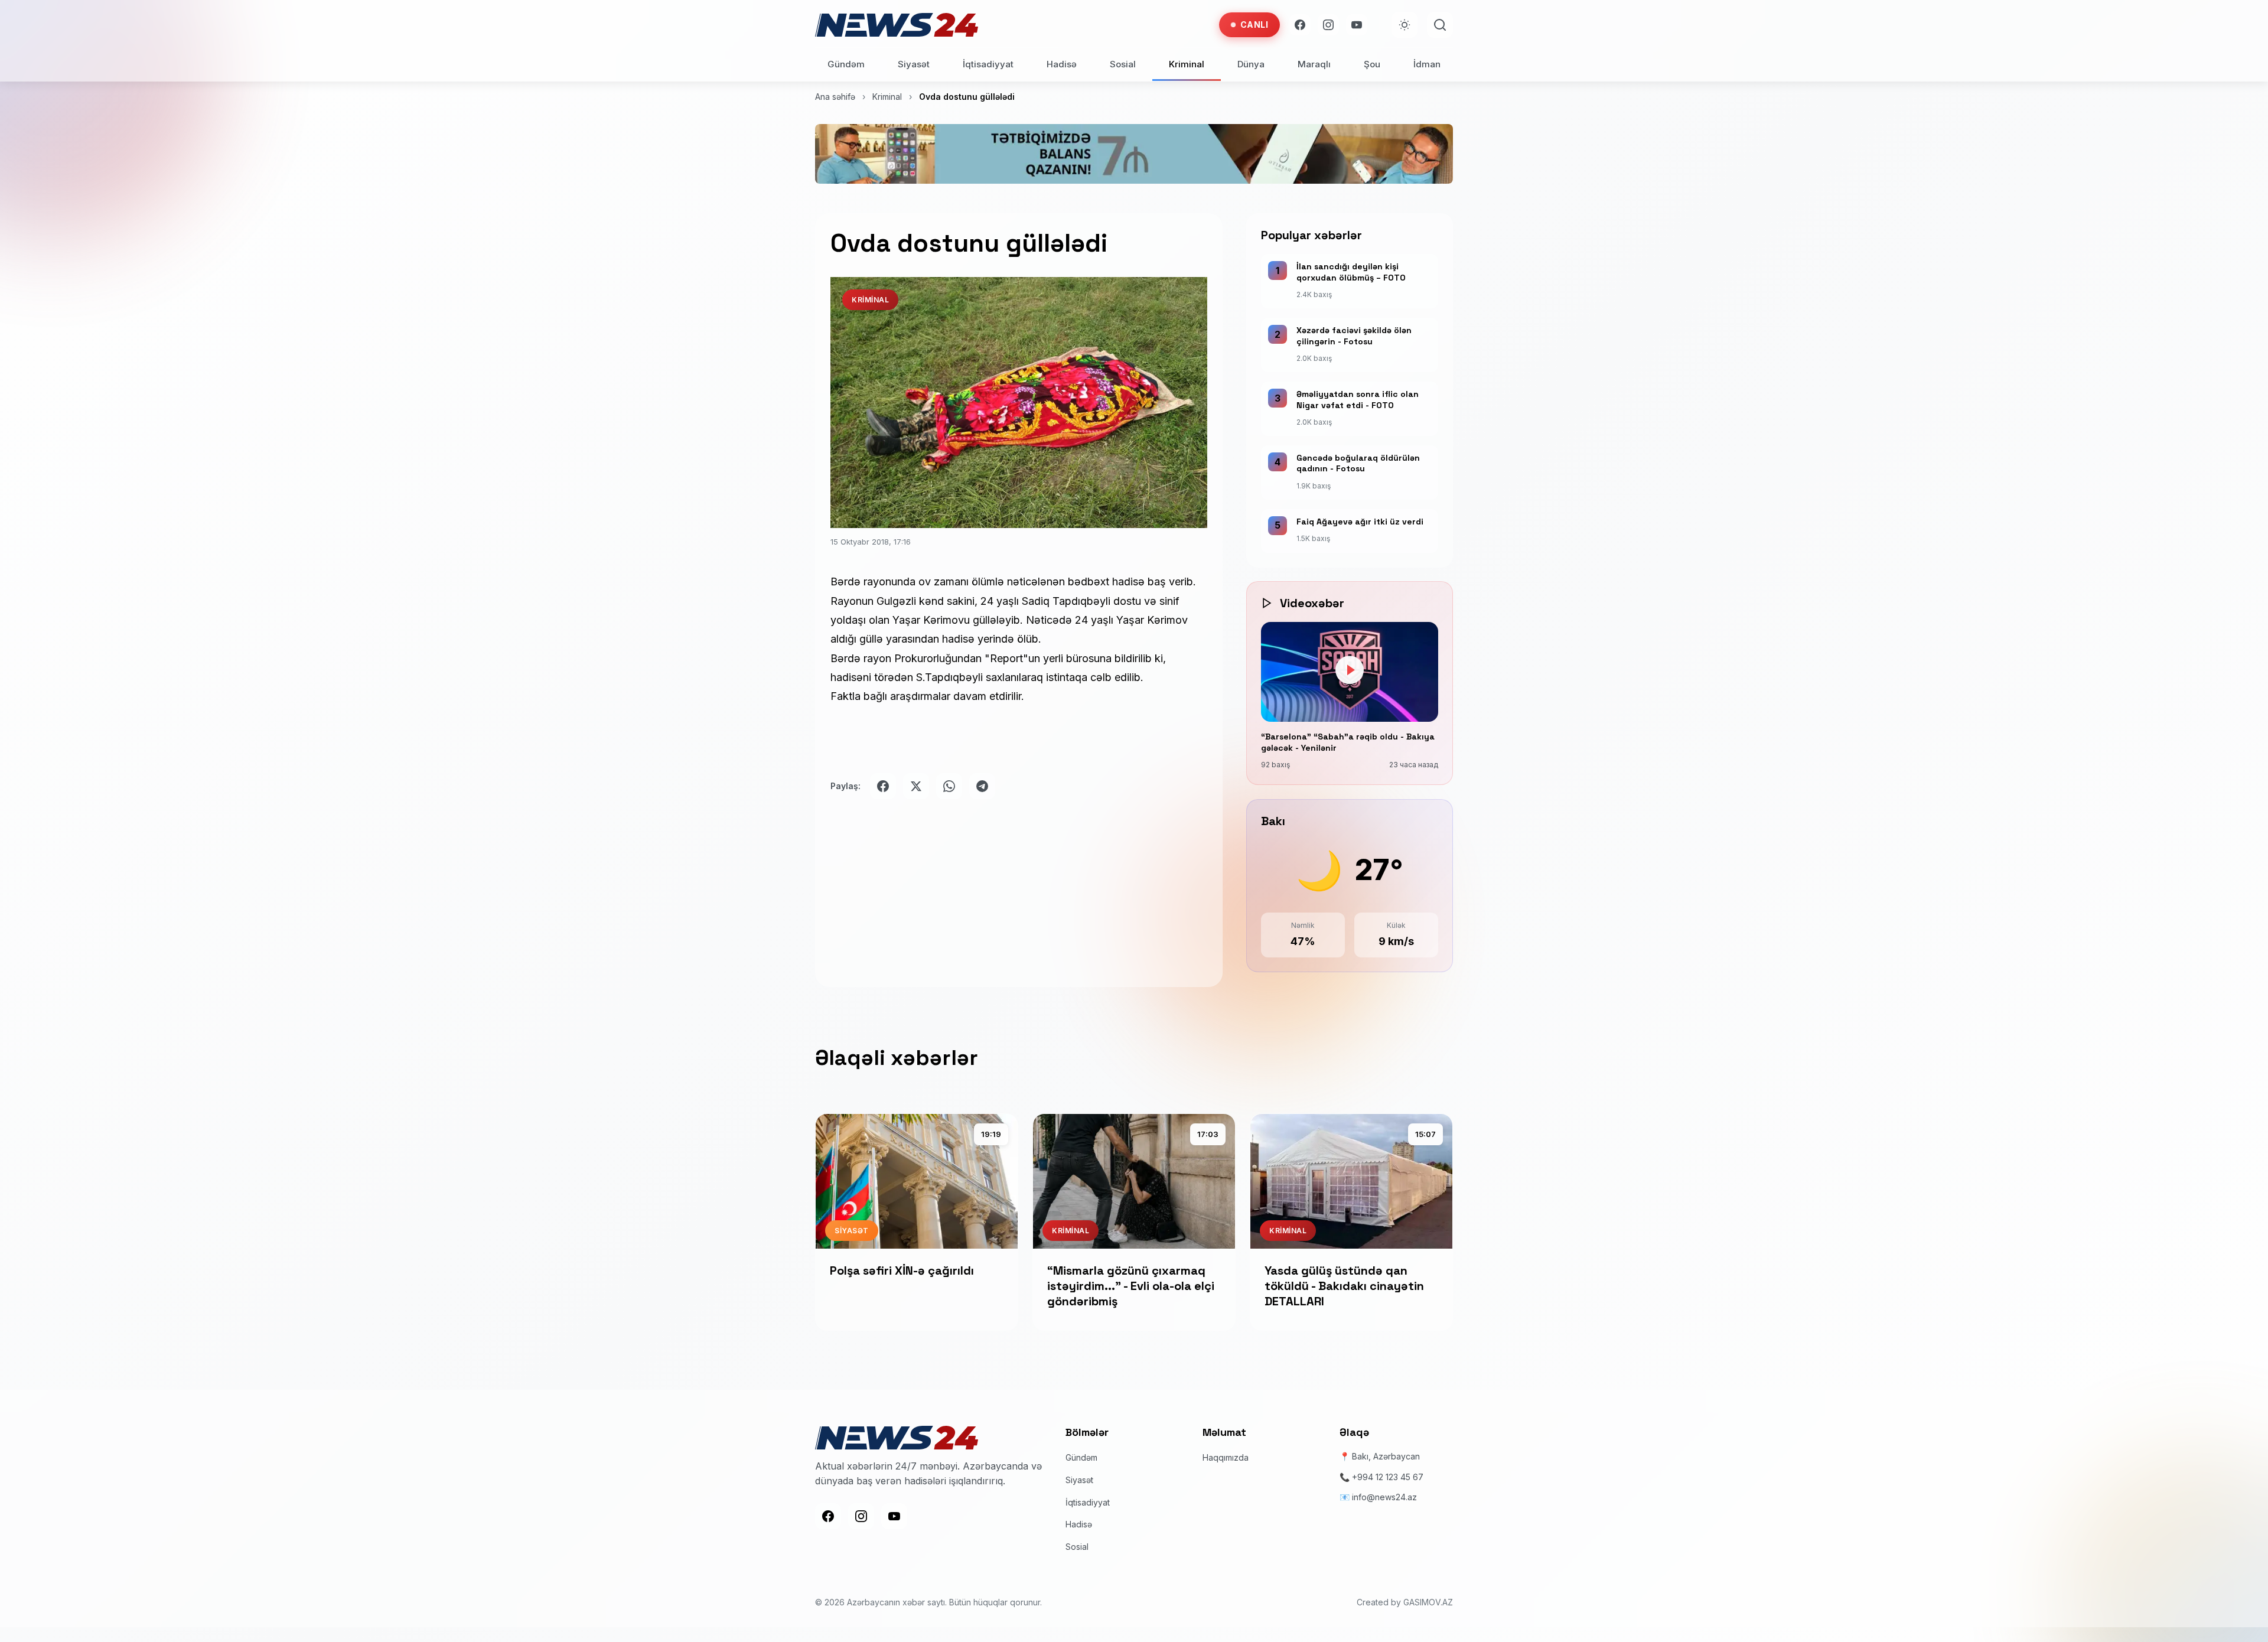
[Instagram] (1328, 25)
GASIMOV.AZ (1428, 1603)
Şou (1372, 64)
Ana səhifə (835, 97)
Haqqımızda (1226, 1458)
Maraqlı (1314, 64)
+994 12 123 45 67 (1388, 1477)
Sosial (1123, 64)
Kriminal (1187, 64)
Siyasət (914, 64)
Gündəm (846, 64)
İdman (1427, 64)
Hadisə (1062, 64)
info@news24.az (1384, 1497)
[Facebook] (1300, 25)
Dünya (1251, 64)
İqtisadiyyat (988, 64)
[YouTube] (1357, 25)
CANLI (1254, 25)
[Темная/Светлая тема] (1405, 25)
